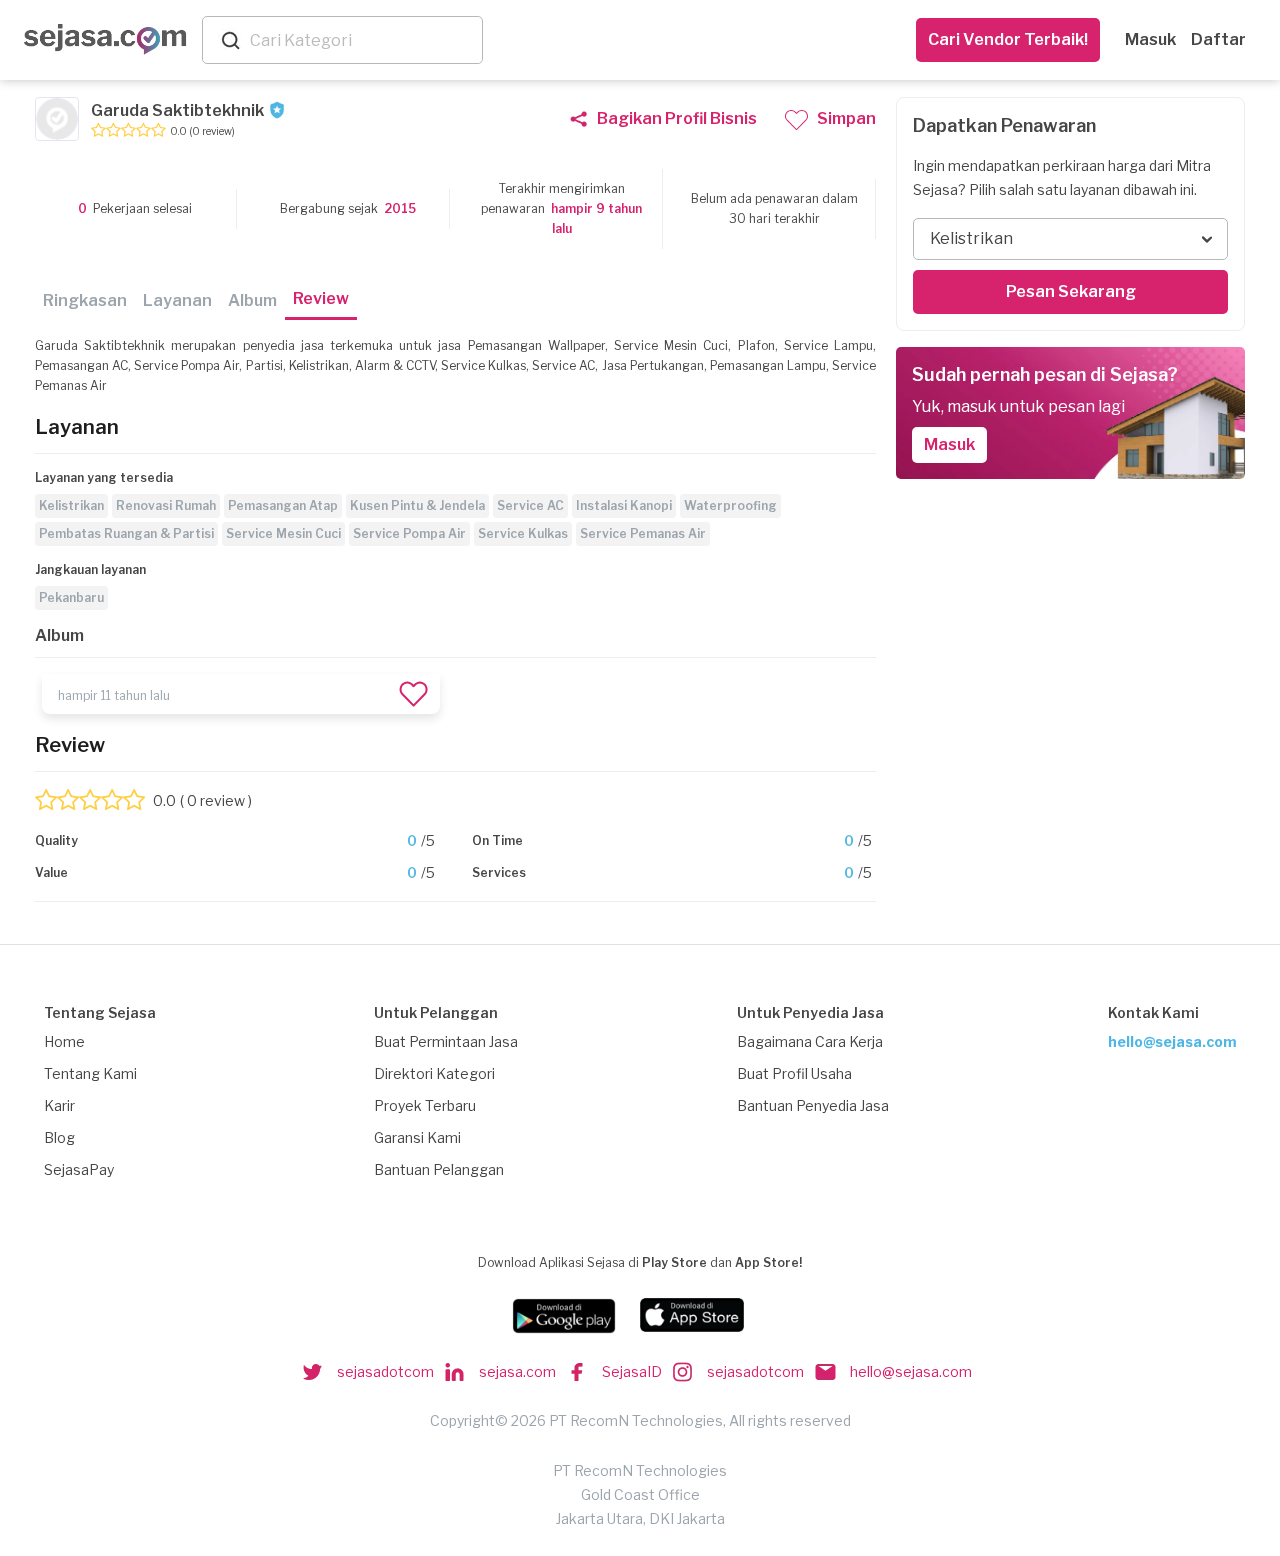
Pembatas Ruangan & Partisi (126, 533)
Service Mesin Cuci (283, 533)
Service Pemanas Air (643, 533)
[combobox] (362, 40)
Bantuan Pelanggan (439, 1169)
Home (64, 1041)
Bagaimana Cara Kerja (810, 1041)
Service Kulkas (523, 533)
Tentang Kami (90, 1073)
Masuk (1150, 39)
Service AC (530, 505)
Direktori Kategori (434, 1073)
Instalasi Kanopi (624, 505)
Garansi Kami (417, 1137)
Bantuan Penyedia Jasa (813, 1105)
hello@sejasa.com (1172, 1041)
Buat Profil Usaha (794, 1073)
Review (321, 298)
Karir (59, 1105)
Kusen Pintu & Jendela (417, 505)
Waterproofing (730, 505)
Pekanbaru (71, 597)
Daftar (1218, 39)
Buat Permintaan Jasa (446, 1041)
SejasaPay (79, 1169)
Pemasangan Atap (283, 505)
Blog (59, 1137)
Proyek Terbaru (425, 1105)
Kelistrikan (71, 505)
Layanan (177, 300)
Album (252, 300)
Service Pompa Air (409, 533)
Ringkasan (85, 300)
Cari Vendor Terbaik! (1008, 39)
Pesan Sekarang (1071, 291)
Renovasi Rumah (166, 505)
